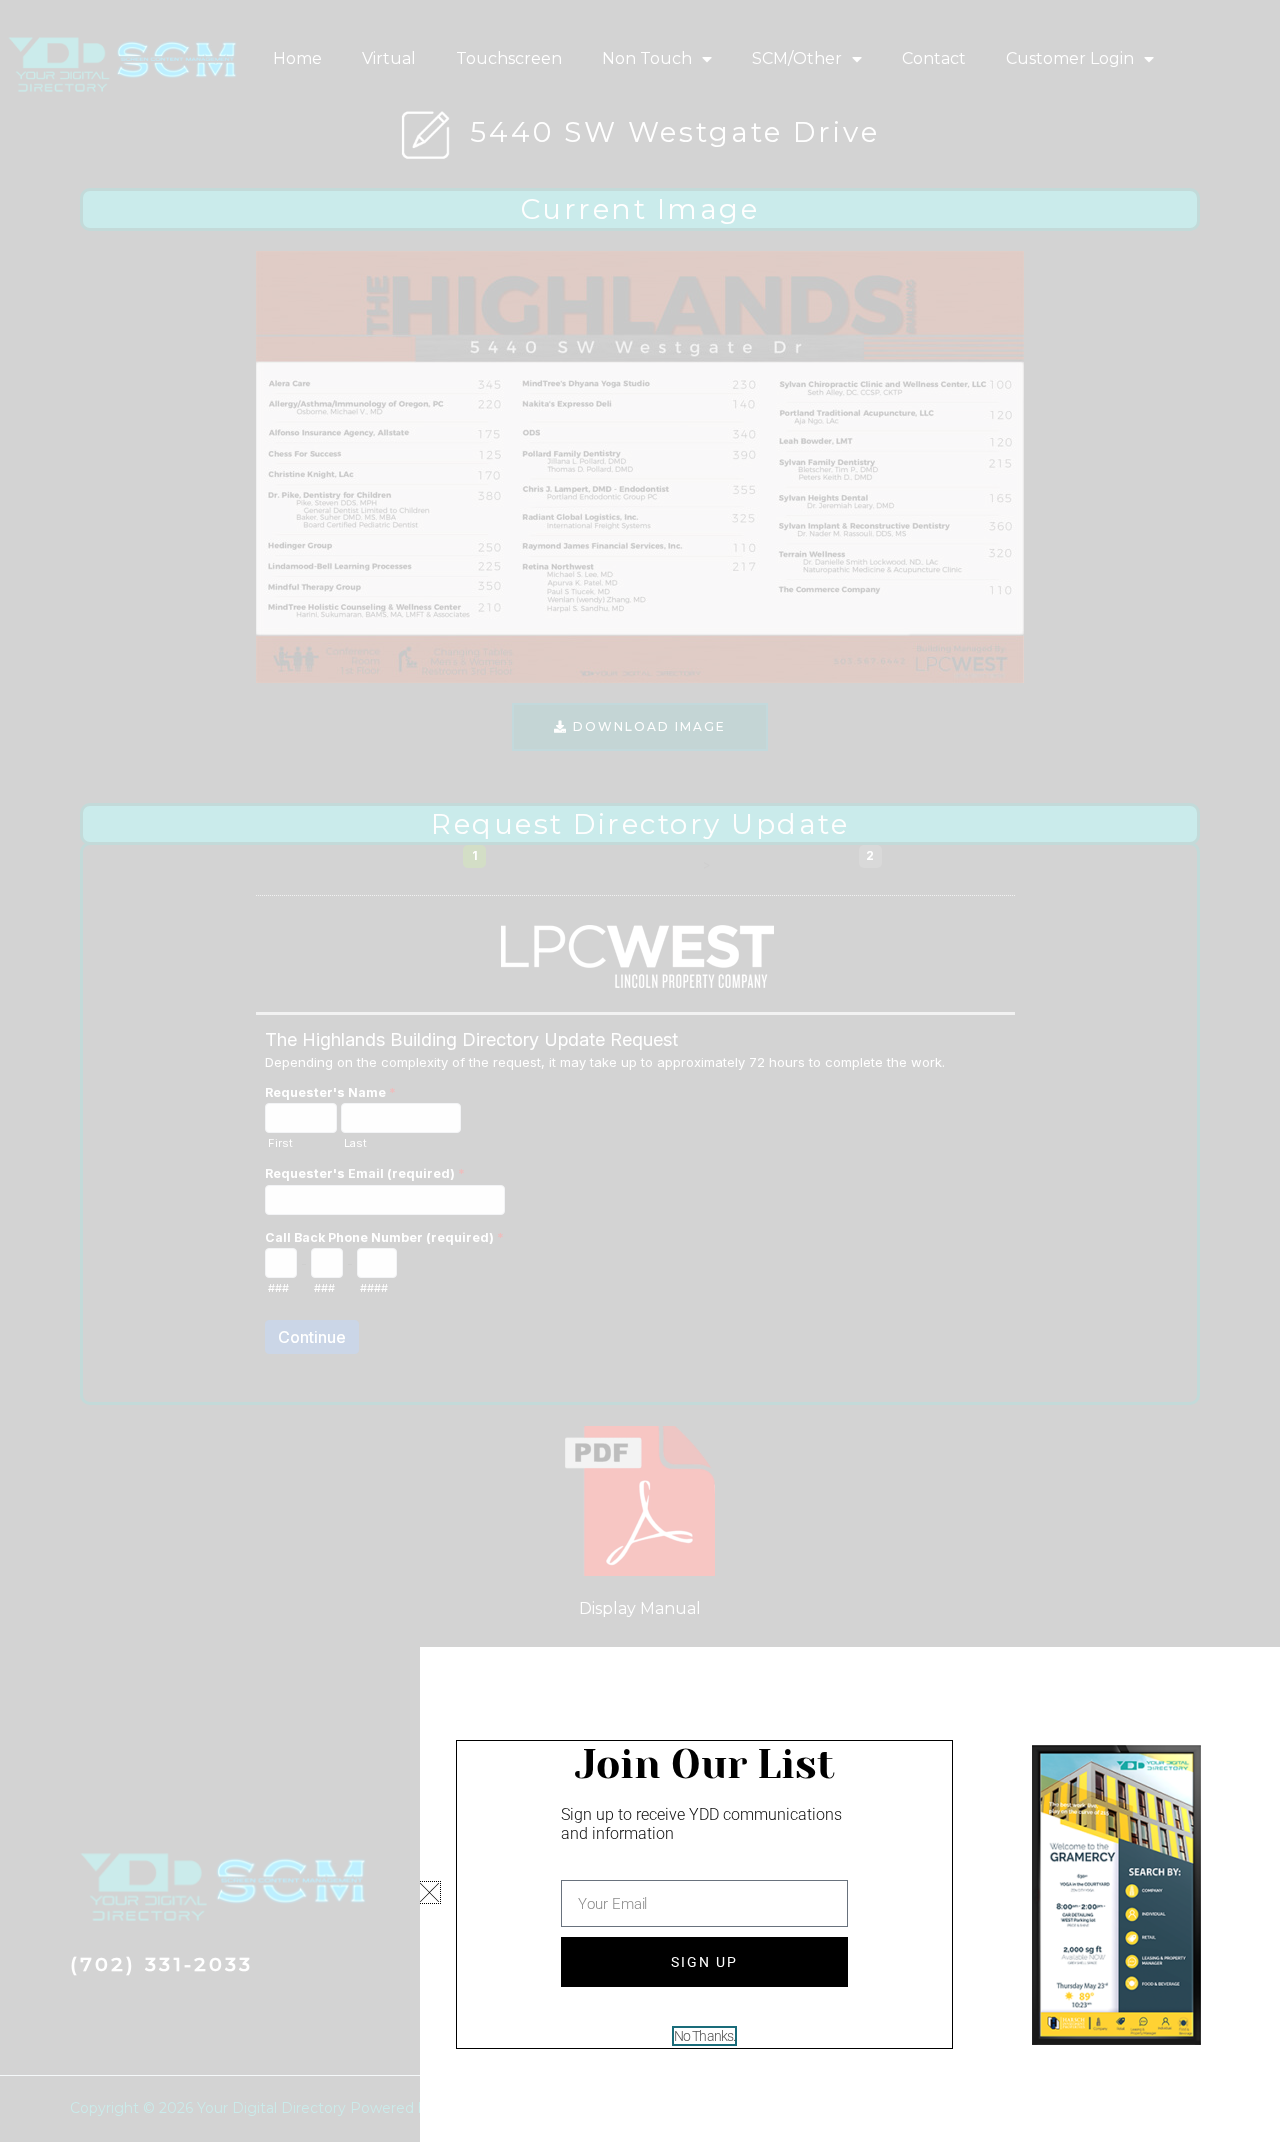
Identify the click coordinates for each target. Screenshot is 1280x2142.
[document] (640, 1071)
